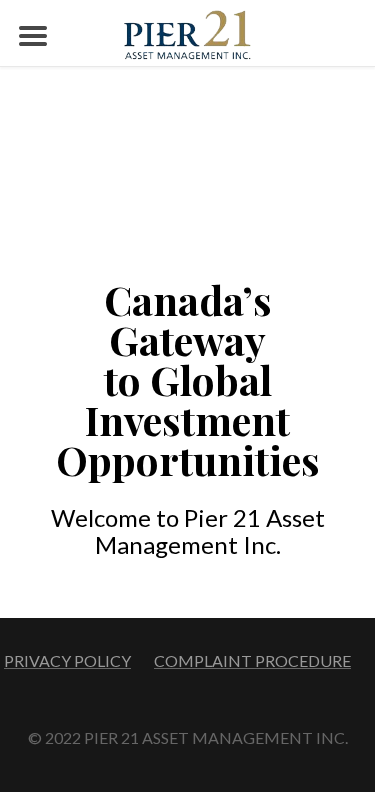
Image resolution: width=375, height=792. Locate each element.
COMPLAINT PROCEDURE (252, 660)
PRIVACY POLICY (67, 660)
